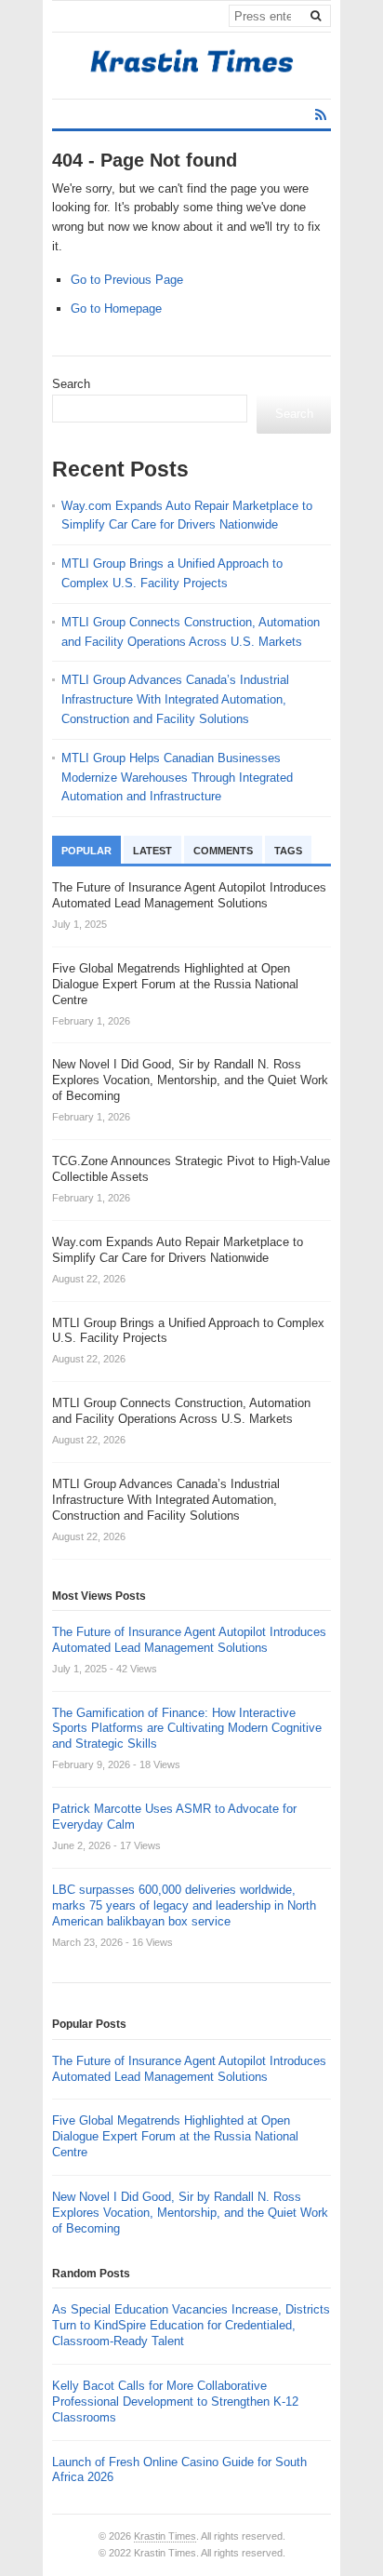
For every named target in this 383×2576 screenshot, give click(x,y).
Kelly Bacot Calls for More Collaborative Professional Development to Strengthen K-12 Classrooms (175, 2402)
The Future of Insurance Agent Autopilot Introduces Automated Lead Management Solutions (189, 1640)
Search (71, 384)
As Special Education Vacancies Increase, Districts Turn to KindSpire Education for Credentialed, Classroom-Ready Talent (191, 2325)
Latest (152, 851)
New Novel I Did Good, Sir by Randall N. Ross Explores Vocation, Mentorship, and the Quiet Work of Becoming (190, 2213)
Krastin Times (165, 2536)
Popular (86, 851)
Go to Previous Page (127, 280)
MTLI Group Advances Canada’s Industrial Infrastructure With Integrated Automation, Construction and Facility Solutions (175, 699)
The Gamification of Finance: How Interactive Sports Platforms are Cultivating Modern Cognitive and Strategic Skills (187, 1729)
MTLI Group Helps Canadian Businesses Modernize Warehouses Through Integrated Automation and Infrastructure (177, 778)
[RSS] (321, 115)
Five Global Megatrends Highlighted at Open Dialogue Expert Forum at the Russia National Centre (175, 2136)
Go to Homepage (116, 309)
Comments (223, 851)
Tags (288, 851)
